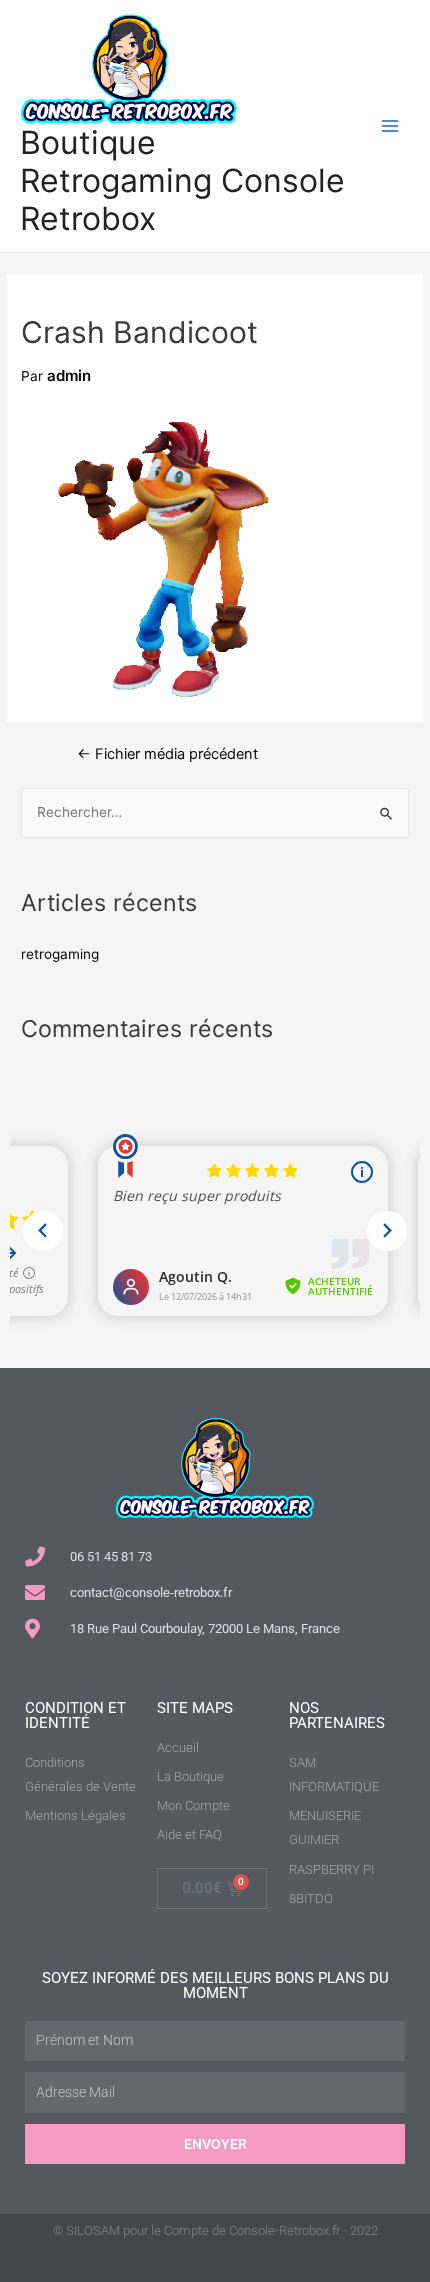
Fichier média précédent (167, 754)
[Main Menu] (390, 126)
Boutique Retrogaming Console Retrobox (182, 181)
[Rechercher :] (215, 812)
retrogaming (60, 954)
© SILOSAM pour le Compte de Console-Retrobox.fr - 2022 (215, 2230)
